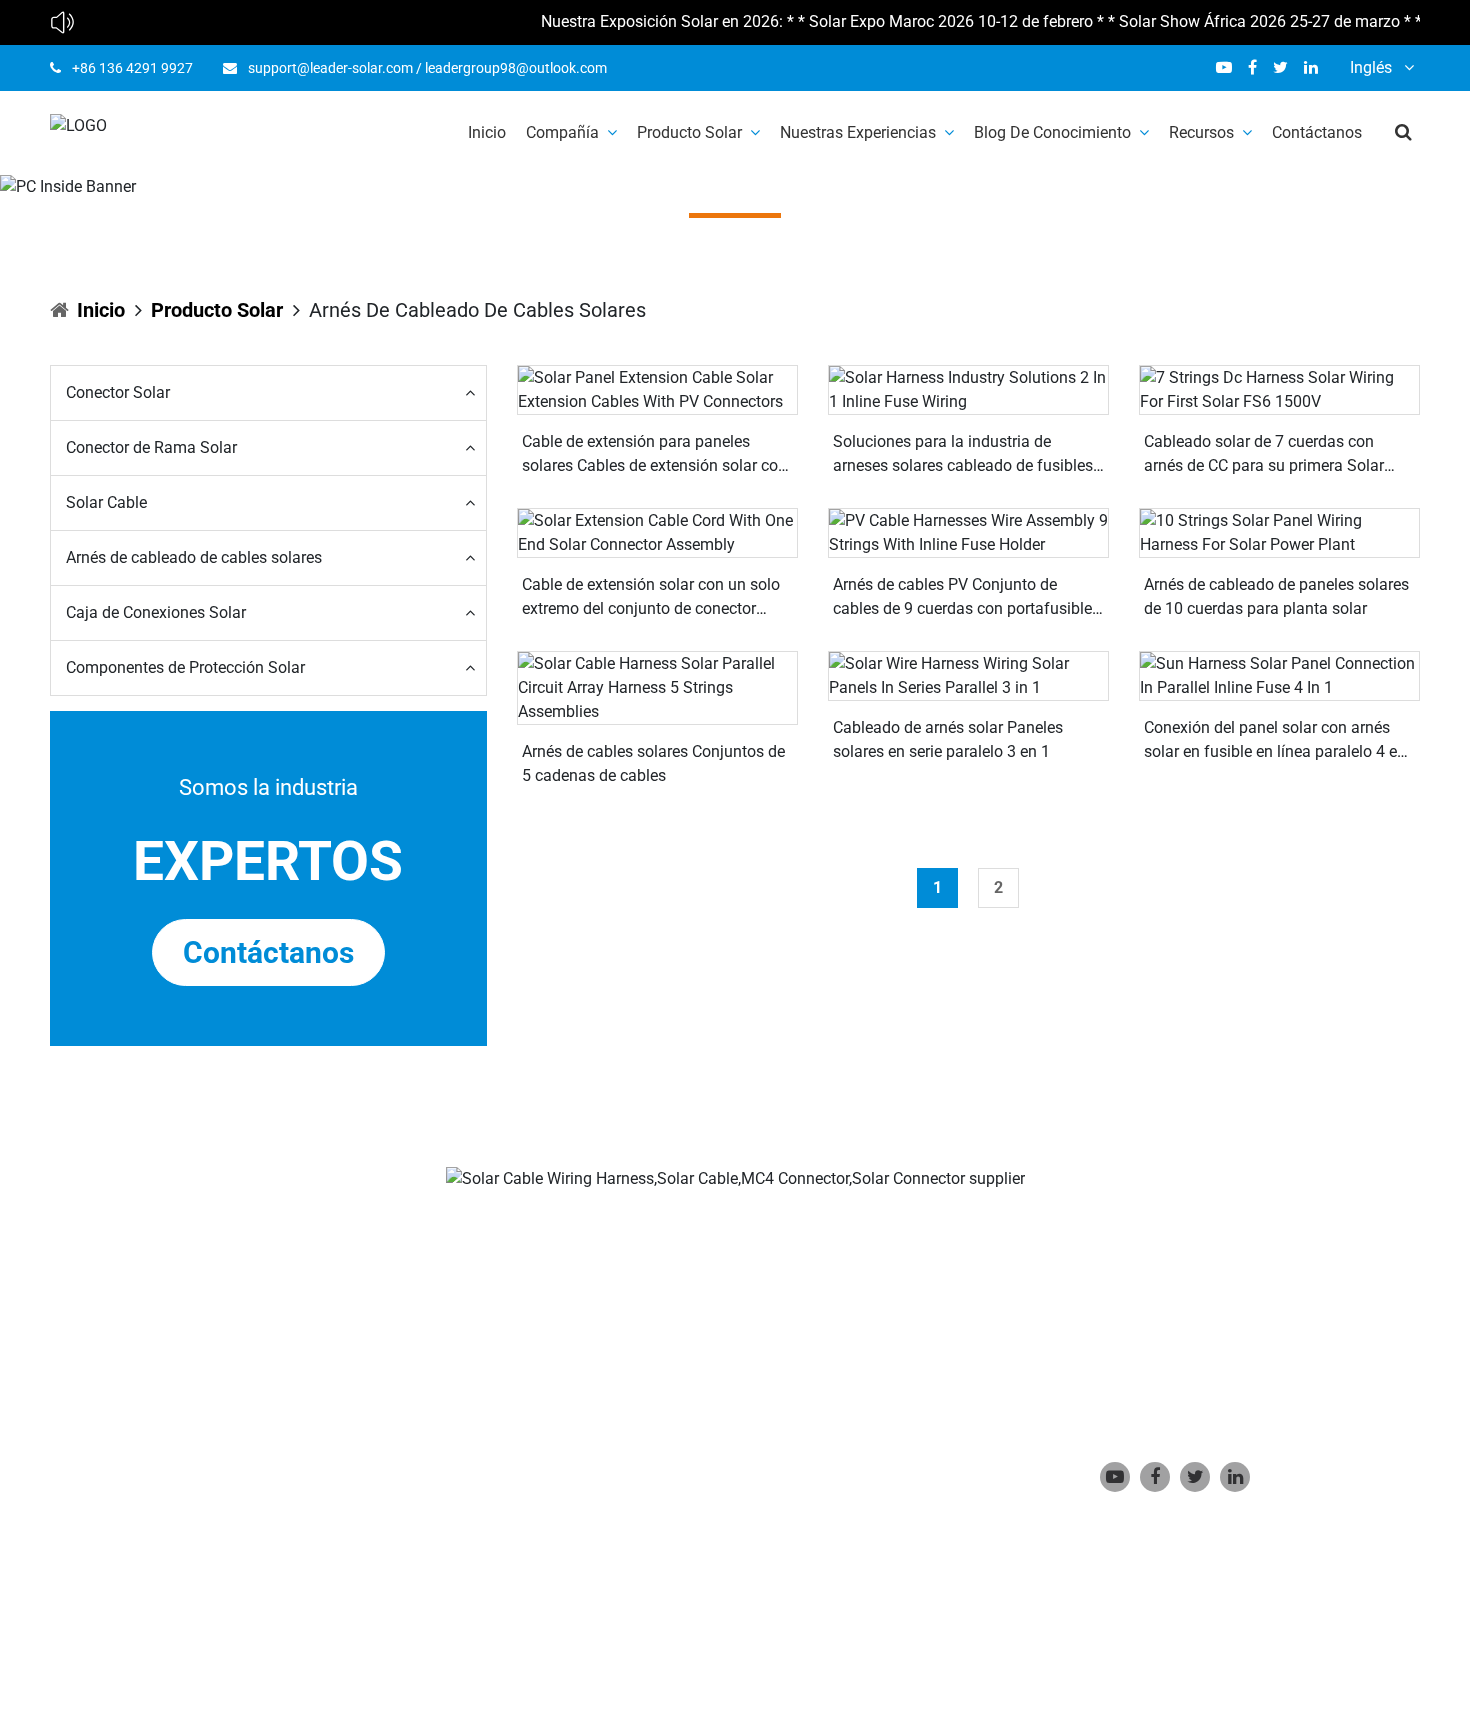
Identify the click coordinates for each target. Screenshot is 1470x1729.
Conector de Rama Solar (151, 447)
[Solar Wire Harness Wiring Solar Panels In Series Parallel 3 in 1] (968, 675)
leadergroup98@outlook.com (516, 68)
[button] (267, 393)
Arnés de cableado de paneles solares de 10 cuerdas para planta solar (1276, 596)
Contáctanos (1317, 132)
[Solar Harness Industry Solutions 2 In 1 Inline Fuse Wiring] (968, 389)
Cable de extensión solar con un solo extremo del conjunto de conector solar (651, 598)
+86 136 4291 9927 (132, 68)
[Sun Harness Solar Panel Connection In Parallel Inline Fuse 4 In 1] (1279, 675)
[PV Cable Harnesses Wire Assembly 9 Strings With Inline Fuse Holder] (968, 532)
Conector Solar (118, 392)
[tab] (268, 393)
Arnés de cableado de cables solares (194, 557)
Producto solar (689, 132)
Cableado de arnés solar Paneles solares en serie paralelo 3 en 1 (948, 739)
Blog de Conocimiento (1052, 132)
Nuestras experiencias (858, 132)
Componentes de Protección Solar (185, 667)
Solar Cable (106, 502)
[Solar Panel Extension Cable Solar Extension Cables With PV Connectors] (657, 389)
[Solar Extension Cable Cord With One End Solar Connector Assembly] (657, 532)
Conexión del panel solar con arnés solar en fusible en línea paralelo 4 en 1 (1275, 741)
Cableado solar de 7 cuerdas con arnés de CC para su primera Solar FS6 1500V (1264, 455)
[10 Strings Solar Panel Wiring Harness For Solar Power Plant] (1279, 532)
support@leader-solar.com (330, 68)
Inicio (487, 132)
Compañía (562, 132)
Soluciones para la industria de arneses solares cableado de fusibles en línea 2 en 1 (963, 455)
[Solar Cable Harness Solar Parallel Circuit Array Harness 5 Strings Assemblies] (657, 687)
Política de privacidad (593, 1620)
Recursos (1201, 132)
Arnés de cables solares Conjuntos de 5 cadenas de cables (653, 763)
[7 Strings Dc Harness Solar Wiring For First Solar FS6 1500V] (1279, 389)
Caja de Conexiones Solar (156, 612)
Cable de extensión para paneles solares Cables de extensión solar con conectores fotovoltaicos (654, 455)
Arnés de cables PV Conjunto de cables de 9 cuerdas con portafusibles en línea (966, 598)
